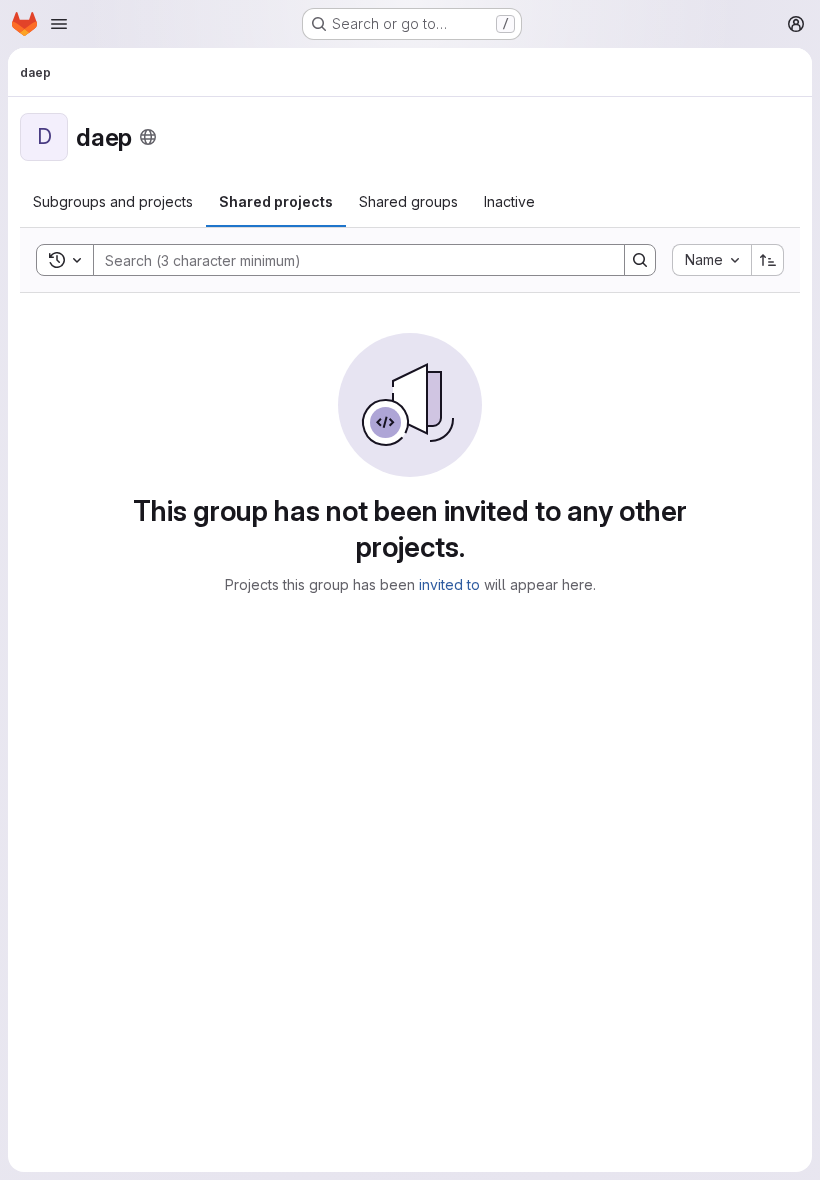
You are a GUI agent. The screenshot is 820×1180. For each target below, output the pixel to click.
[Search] (640, 260)
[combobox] (711, 260)
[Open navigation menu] (59, 24)
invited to (449, 584)
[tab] (113, 202)
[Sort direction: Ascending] (768, 260)
